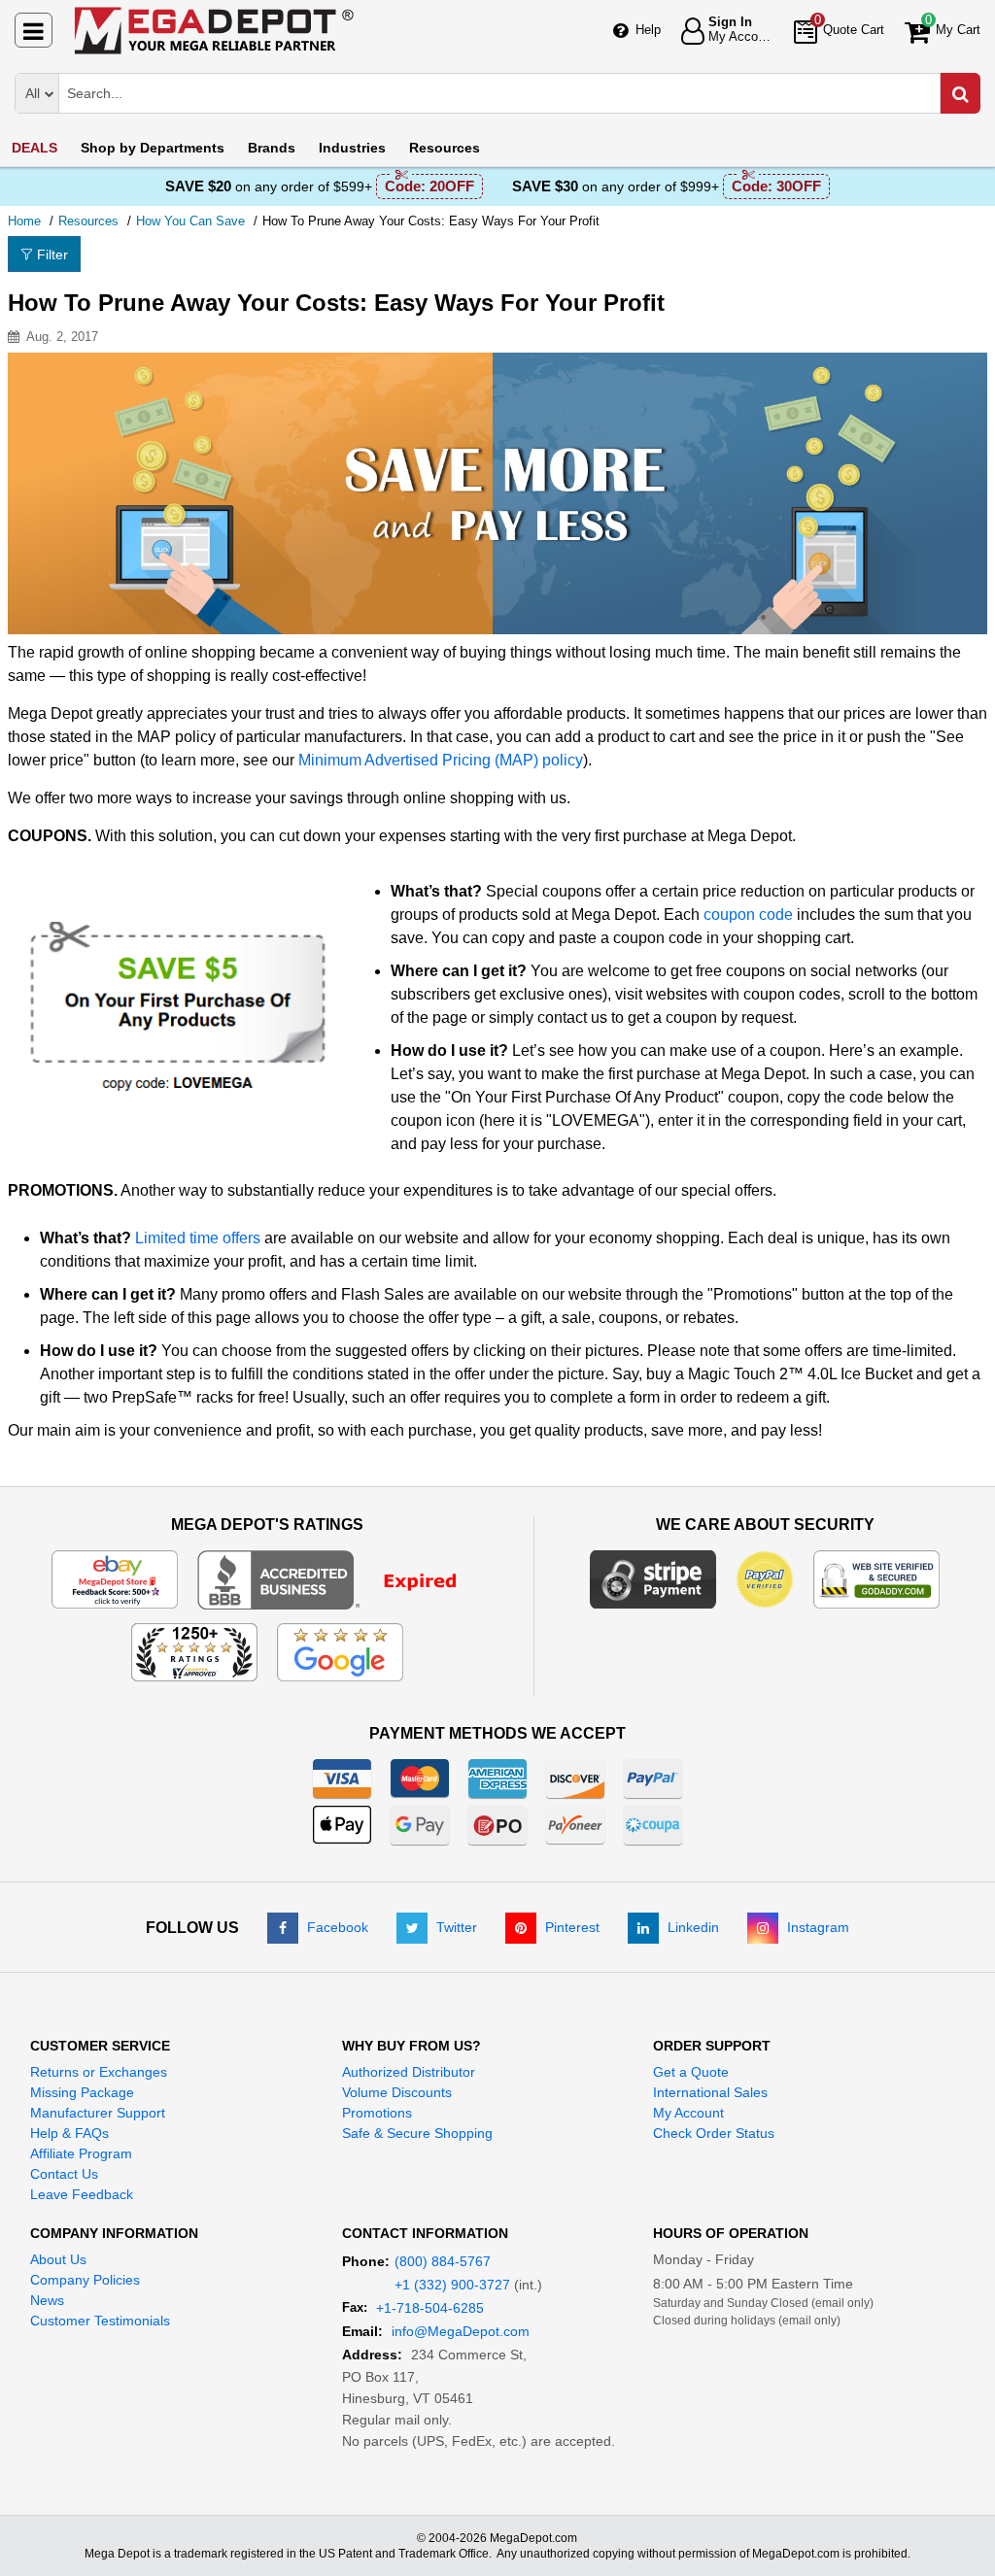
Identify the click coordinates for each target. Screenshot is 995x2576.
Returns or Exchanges (99, 2072)
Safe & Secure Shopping (417, 2133)
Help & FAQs (69, 2133)
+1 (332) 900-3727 (452, 2285)
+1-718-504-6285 (430, 2308)
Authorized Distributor (409, 2072)
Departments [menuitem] (153, 148)
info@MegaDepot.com (461, 2331)
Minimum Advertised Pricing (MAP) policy (441, 760)
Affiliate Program (81, 2153)
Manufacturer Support (98, 2113)
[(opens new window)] (340, 1578)
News (47, 2300)
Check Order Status (714, 2133)
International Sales (710, 2092)
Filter (52, 254)
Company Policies (85, 2280)
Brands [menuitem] (272, 148)
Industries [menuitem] (352, 148)
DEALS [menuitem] (34, 148)
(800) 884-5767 (443, 2261)
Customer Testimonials (100, 2321)
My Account (688, 2113)
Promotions (377, 2113)
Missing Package (82, 2092)
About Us (58, 2259)
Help (648, 30)
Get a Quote (691, 2072)
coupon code (748, 915)
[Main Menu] (34, 30)
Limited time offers (198, 1238)
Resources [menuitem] (445, 148)
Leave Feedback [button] (82, 2194)
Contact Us (64, 2174)
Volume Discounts (397, 2092)
